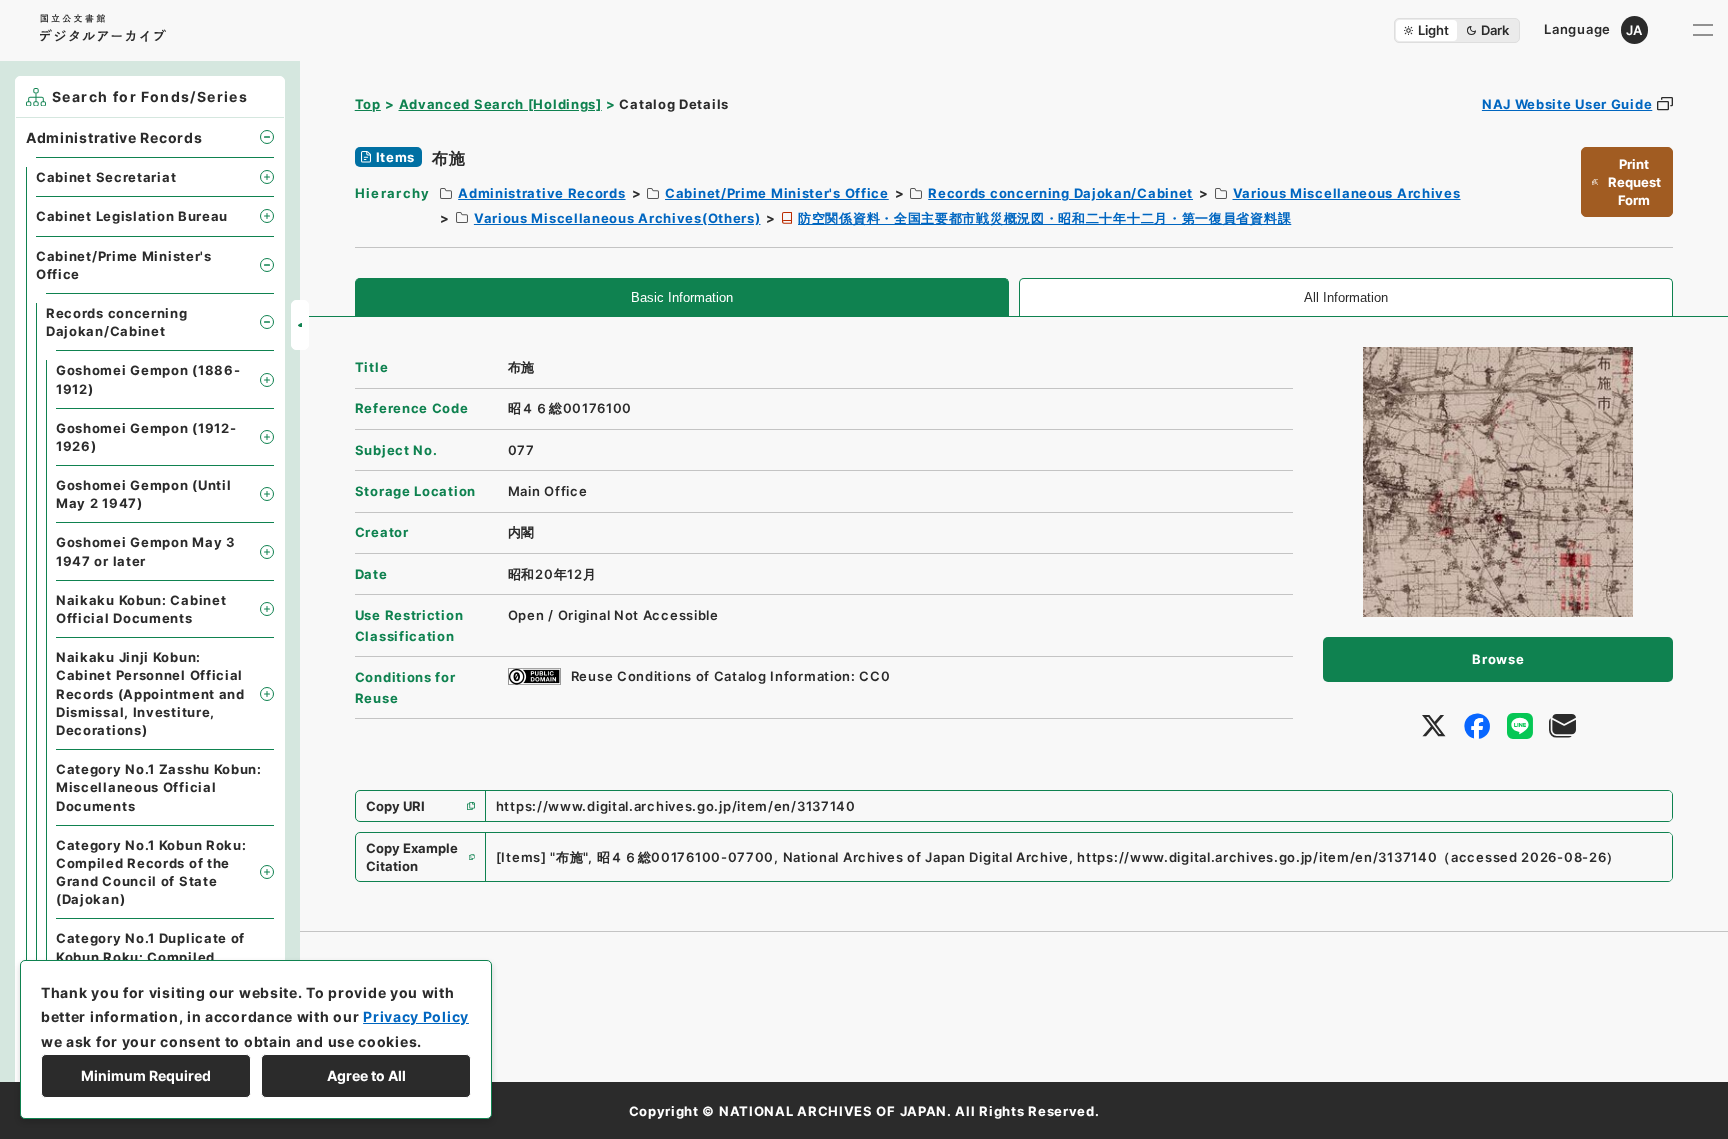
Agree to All (366, 1075)
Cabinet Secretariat (106, 177)
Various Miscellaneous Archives (1347, 193)
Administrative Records (541, 193)
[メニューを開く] (1703, 30)
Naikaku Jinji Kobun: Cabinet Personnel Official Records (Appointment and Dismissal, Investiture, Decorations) (150, 693)
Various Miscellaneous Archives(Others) (617, 218)
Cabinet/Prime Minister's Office (777, 193)
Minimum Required (146, 1075)
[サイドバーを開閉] (300, 325)
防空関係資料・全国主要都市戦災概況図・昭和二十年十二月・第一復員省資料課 (1044, 218)
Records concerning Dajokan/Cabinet (1060, 193)
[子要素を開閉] (267, 137)
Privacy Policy (416, 1016)
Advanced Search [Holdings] (500, 104)
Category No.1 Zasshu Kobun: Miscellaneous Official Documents (159, 787)
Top (368, 104)
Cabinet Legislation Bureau (132, 216)
